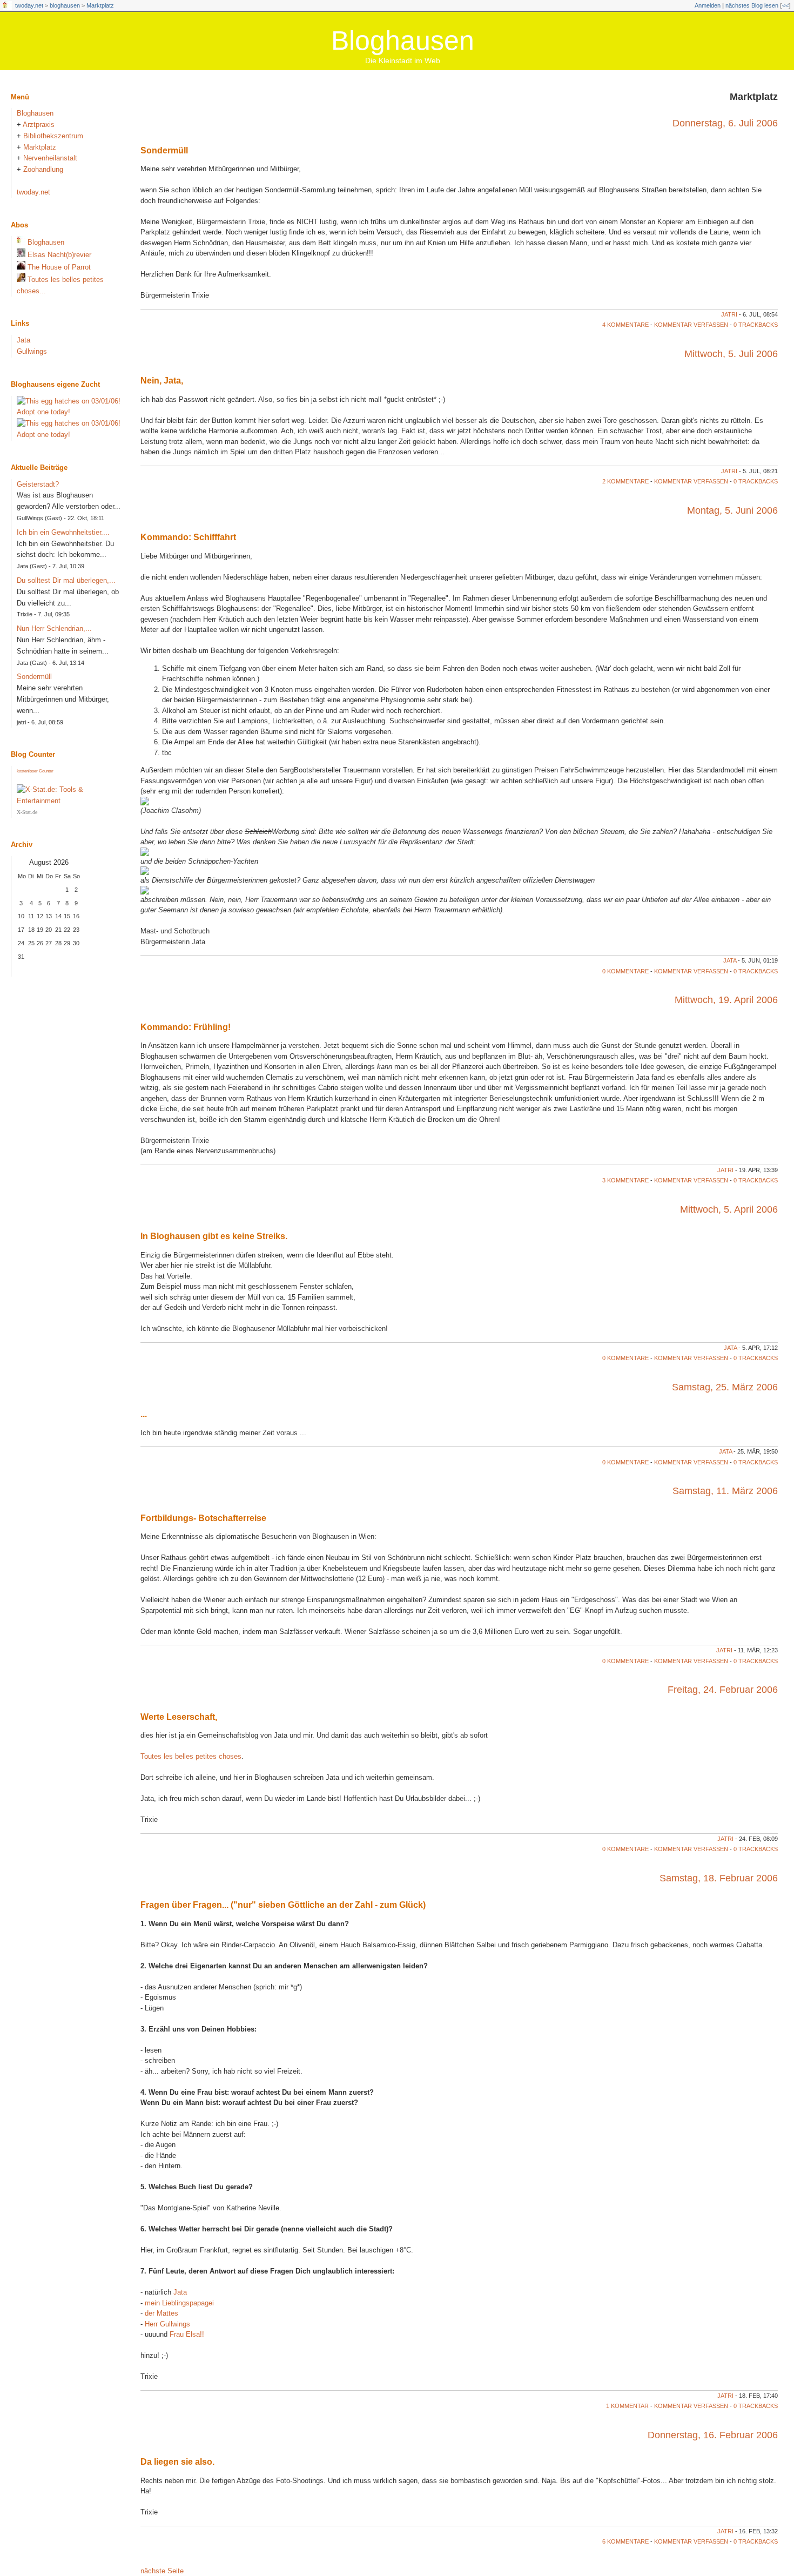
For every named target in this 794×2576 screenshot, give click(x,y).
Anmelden (708, 5)
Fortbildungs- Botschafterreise (203, 1518)
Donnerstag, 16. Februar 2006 (713, 2435)
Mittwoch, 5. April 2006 (729, 1209)
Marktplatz (100, 5)
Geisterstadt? (38, 484)
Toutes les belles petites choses (191, 1756)
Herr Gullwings (167, 2324)
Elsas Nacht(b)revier (59, 255)
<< (785, 5)
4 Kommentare (625, 325)
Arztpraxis (39, 125)
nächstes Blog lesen (752, 5)
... (144, 1414)
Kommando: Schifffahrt (188, 537)
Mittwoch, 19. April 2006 (726, 1000)
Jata (730, 960)
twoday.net (29, 5)
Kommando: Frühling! (186, 1027)
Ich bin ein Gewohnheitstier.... (63, 532)
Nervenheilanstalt (50, 158)
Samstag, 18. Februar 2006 (719, 1878)
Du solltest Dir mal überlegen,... (66, 580)
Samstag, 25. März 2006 (725, 1387)
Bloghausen (403, 41)
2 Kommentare (625, 481)
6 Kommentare (625, 2541)
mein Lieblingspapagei (179, 2303)
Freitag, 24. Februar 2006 (723, 1690)
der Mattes (162, 2313)
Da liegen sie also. (177, 2462)
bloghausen (65, 5)
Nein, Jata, (162, 381)
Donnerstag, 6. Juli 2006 (725, 123)
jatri (729, 314)
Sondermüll (164, 150)
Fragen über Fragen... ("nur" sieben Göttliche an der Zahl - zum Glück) (283, 1905)
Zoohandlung (43, 169)
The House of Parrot (59, 267)
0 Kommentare (625, 971)
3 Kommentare (625, 1180)
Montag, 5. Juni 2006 (732, 510)
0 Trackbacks (756, 325)
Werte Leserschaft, (179, 1717)
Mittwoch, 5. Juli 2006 (731, 354)
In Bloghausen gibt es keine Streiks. (214, 1236)
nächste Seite (162, 2571)
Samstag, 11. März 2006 (725, 1491)
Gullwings (32, 351)
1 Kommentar (627, 2406)
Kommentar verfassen (691, 325)
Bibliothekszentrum (53, 136)
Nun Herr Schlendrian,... (54, 628)
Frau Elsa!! (187, 2334)
